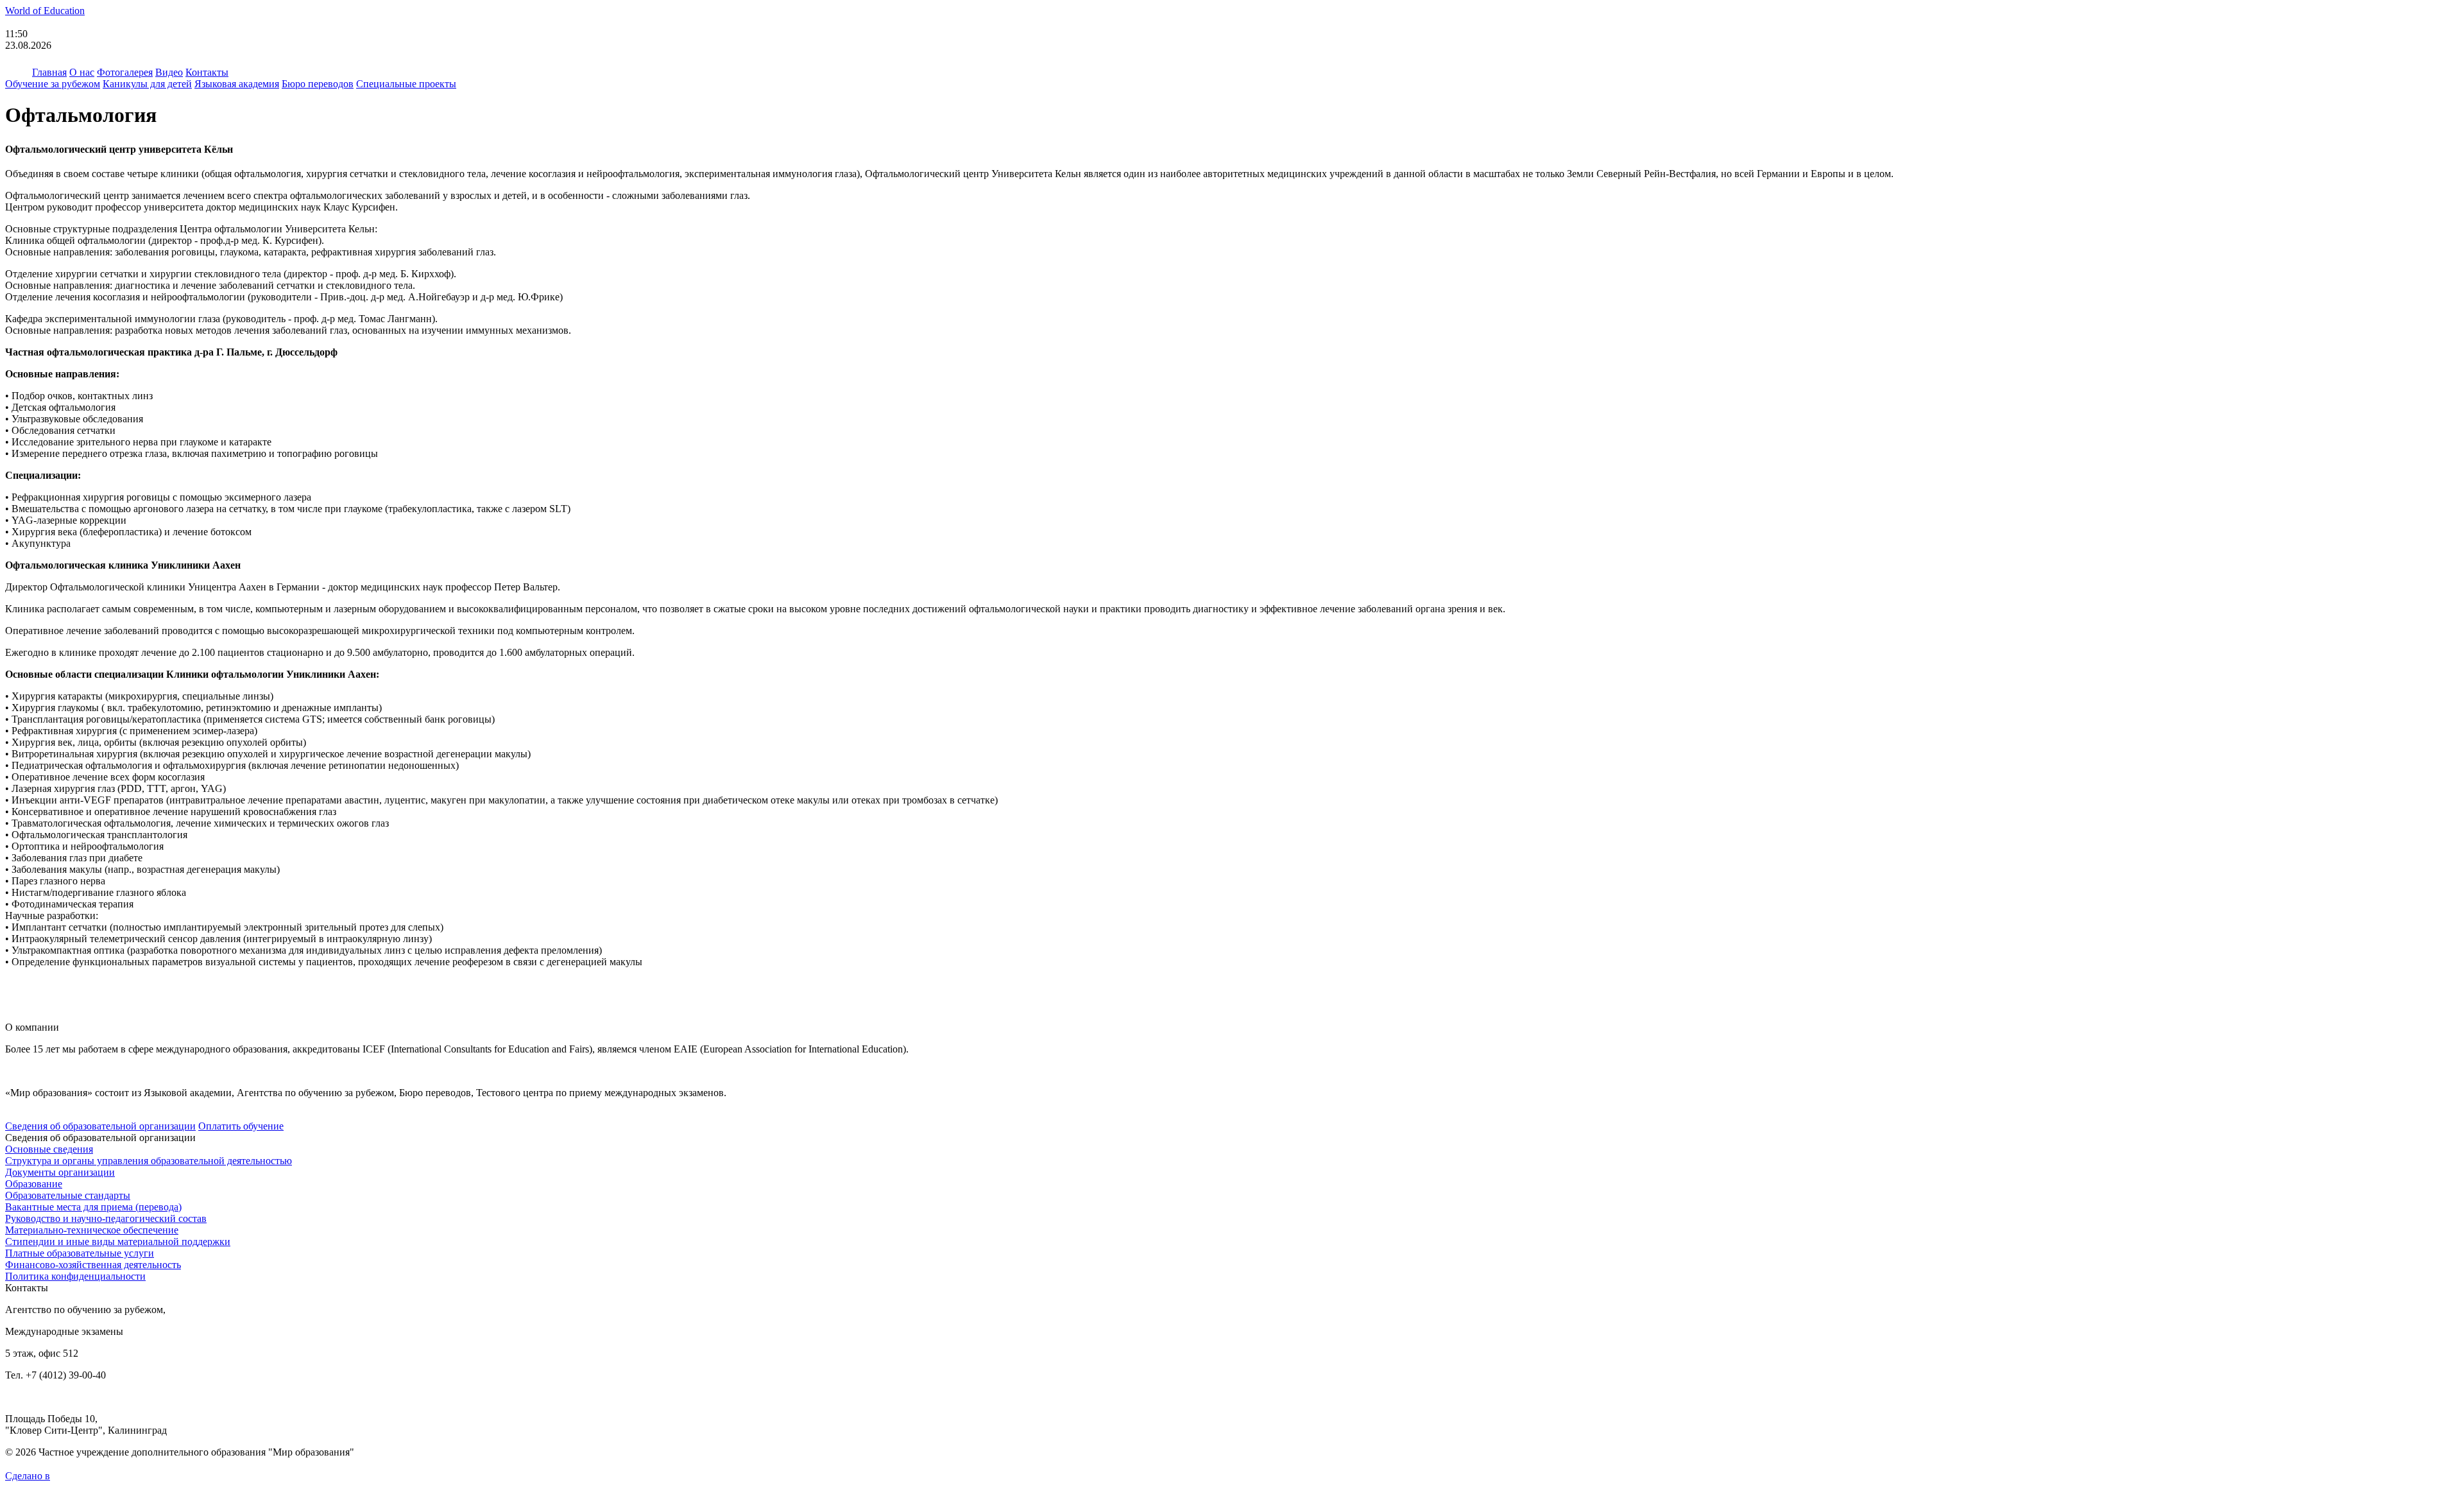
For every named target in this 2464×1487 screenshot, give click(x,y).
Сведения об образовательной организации (100, 1126)
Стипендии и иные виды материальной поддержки (118, 1242)
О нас (82, 72)
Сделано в (28, 1476)
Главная (49, 72)
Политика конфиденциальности (75, 1276)
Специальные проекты (406, 84)
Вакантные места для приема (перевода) (93, 1207)
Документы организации (60, 1172)
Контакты (207, 72)
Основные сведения (49, 1149)
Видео (169, 72)
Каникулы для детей (147, 84)
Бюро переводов (318, 84)
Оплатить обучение (241, 1126)
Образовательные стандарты (68, 1195)
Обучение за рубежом (53, 84)
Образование (34, 1184)
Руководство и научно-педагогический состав (106, 1218)
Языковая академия (237, 84)
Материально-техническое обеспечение (92, 1230)
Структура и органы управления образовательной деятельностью (149, 1161)
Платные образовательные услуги (80, 1253)
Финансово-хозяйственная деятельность (93, 1265)
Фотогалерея (125, 72)
